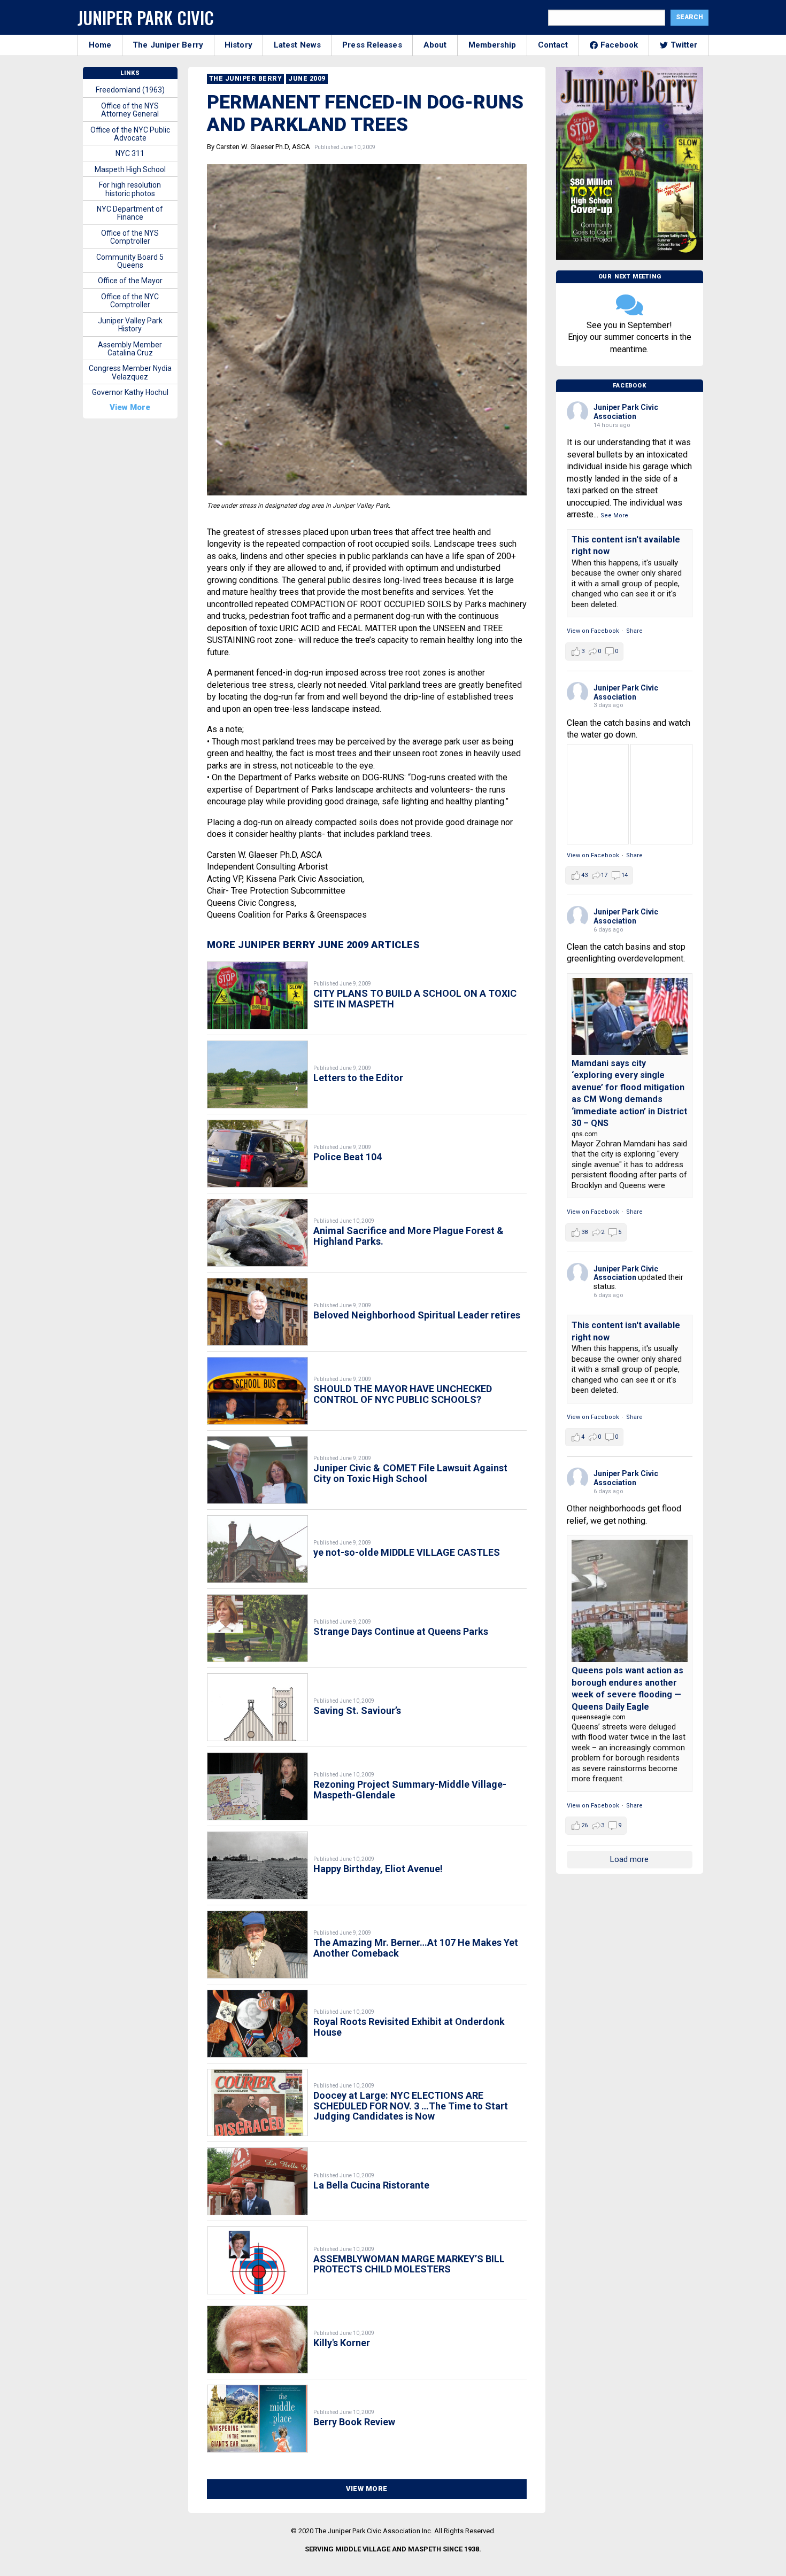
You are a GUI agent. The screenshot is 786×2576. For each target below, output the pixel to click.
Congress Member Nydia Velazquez (130, 372)
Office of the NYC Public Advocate (130, 134)
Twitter (684, 45)
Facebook (619, 45)
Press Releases (372, 45)
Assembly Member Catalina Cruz (130, 349)
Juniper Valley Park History (130, 325)
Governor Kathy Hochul (130, 392)
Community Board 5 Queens (130, 261)
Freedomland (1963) (130, 90)
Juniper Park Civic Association (626, 412)
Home (100, 45)
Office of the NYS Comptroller (130, 237)
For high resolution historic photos (130, 189)
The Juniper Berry (168, 45)
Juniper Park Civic (146, 17)
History (238, 45)
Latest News (297, 45)
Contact (553, 45)
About (435, 45)
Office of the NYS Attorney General (130, 110)
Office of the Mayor (130, 281)
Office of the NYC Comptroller (130, 301)
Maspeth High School (130, 169)
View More (367, 2489)
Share (634, 631)
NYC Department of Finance (130, 213)
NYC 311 (130, 153)
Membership (492, 45)
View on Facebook (593, 631)
